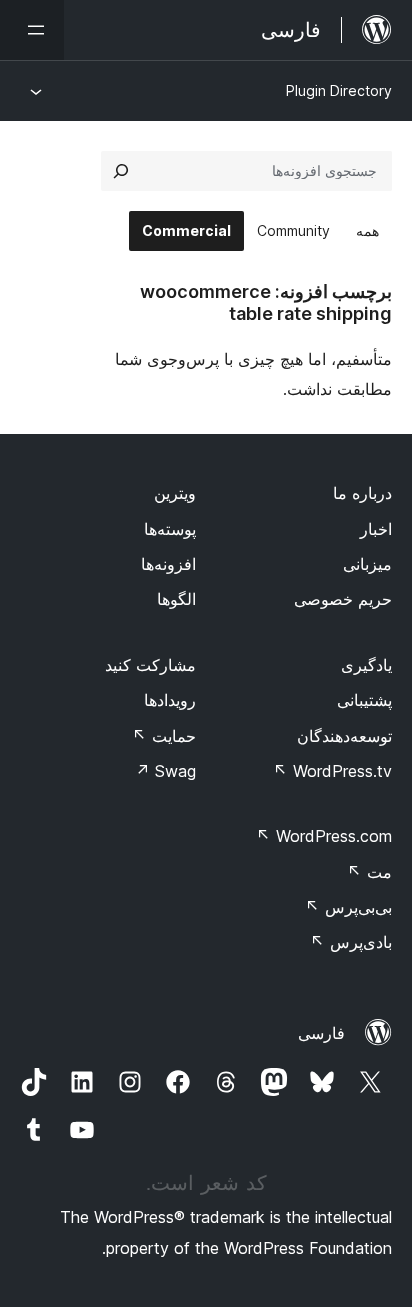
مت (369, 872)
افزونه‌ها (168, 564)
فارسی (321, 1033)
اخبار (376, 529)
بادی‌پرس (351, 942)
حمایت (164, 736)
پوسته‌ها (170, 529)
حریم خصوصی (343, 599)
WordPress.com (324, 836)
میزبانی (367, 564)
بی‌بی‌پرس (348, 907)
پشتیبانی (364, 700)
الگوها (176, 599)
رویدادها (170, 700)
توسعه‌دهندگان (344, 736)
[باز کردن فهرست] (32, 30)
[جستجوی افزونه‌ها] (121, 171)
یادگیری (366, 665)
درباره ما (362, 493)
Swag (165, 771)
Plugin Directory (339, 90)
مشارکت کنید (150, 665)
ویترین (175, 493)
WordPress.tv (332, 771)
